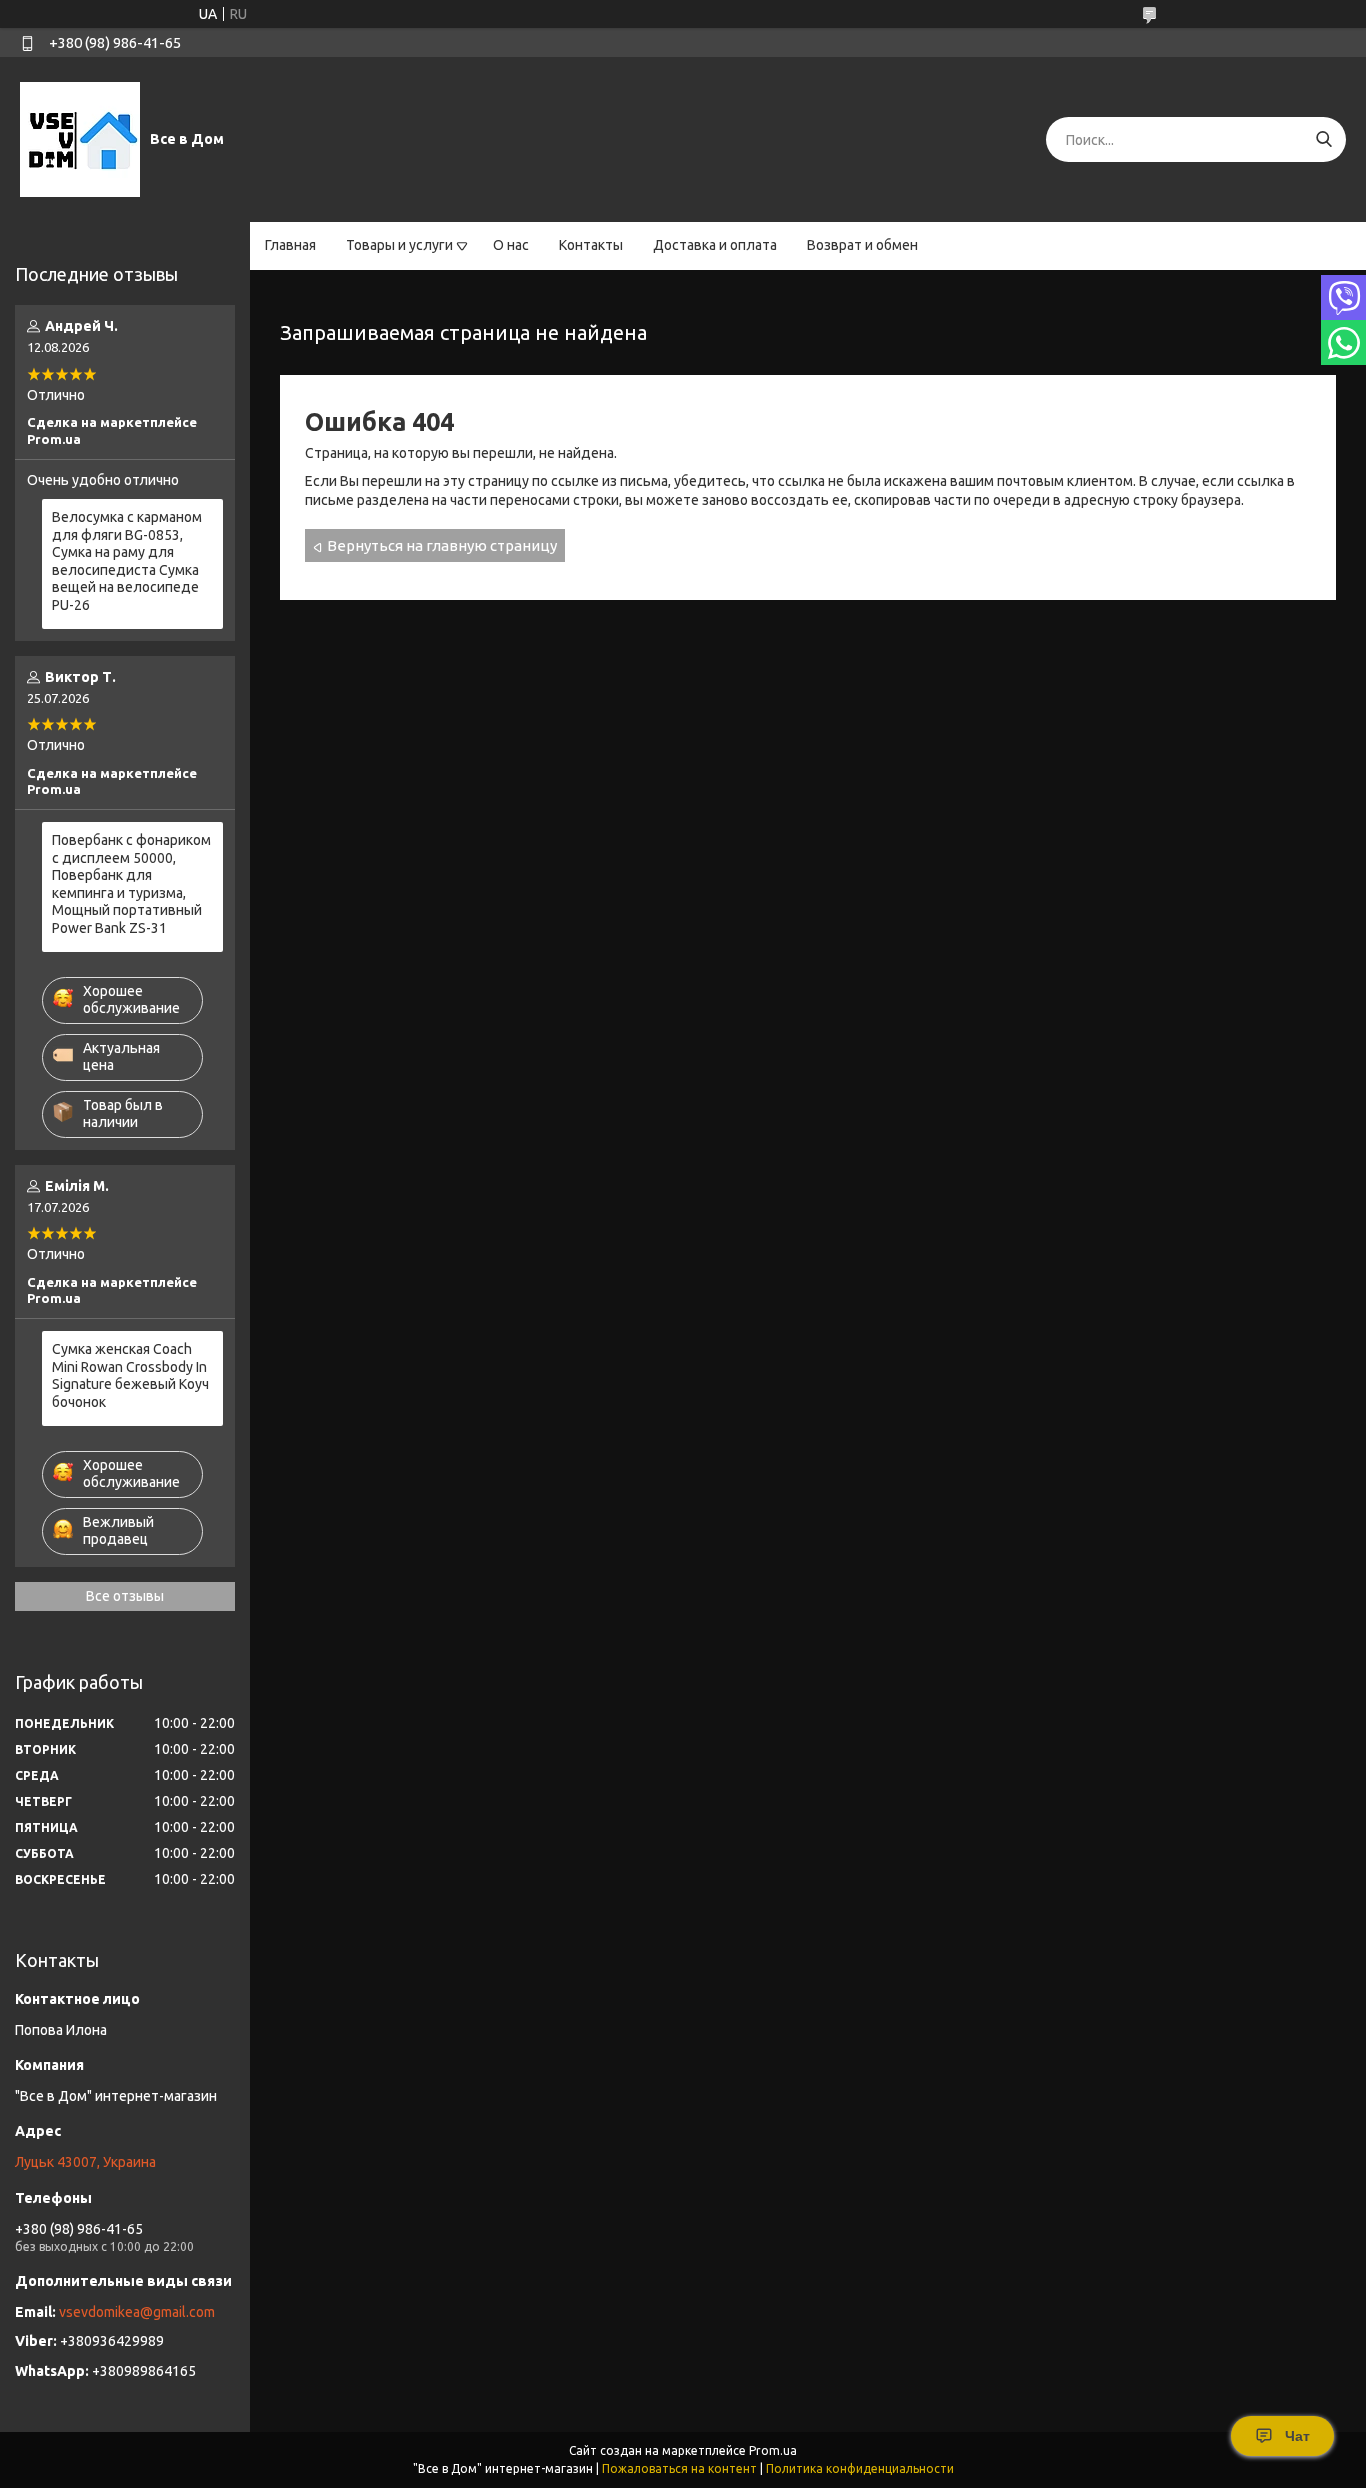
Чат (1297, 2436)
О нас (511, 245)
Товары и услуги (399, 245)
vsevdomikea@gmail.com (137, 2312)
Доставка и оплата (715, 245)
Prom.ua (773, 2450)
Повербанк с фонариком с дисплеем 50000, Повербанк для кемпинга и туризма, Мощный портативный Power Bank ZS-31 (131, 884)
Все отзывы (125, 1596)
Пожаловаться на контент (679, 2468)
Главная (290, 245)
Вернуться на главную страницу (442, 545)
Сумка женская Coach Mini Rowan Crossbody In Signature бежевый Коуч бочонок (130, 1375)
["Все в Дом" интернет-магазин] (80, 139)
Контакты (591, 245)
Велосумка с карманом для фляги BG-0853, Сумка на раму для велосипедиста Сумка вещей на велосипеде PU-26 (127, 561)
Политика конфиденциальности (860, 2468)
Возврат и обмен (862, 245)
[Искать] (1323, 139)
